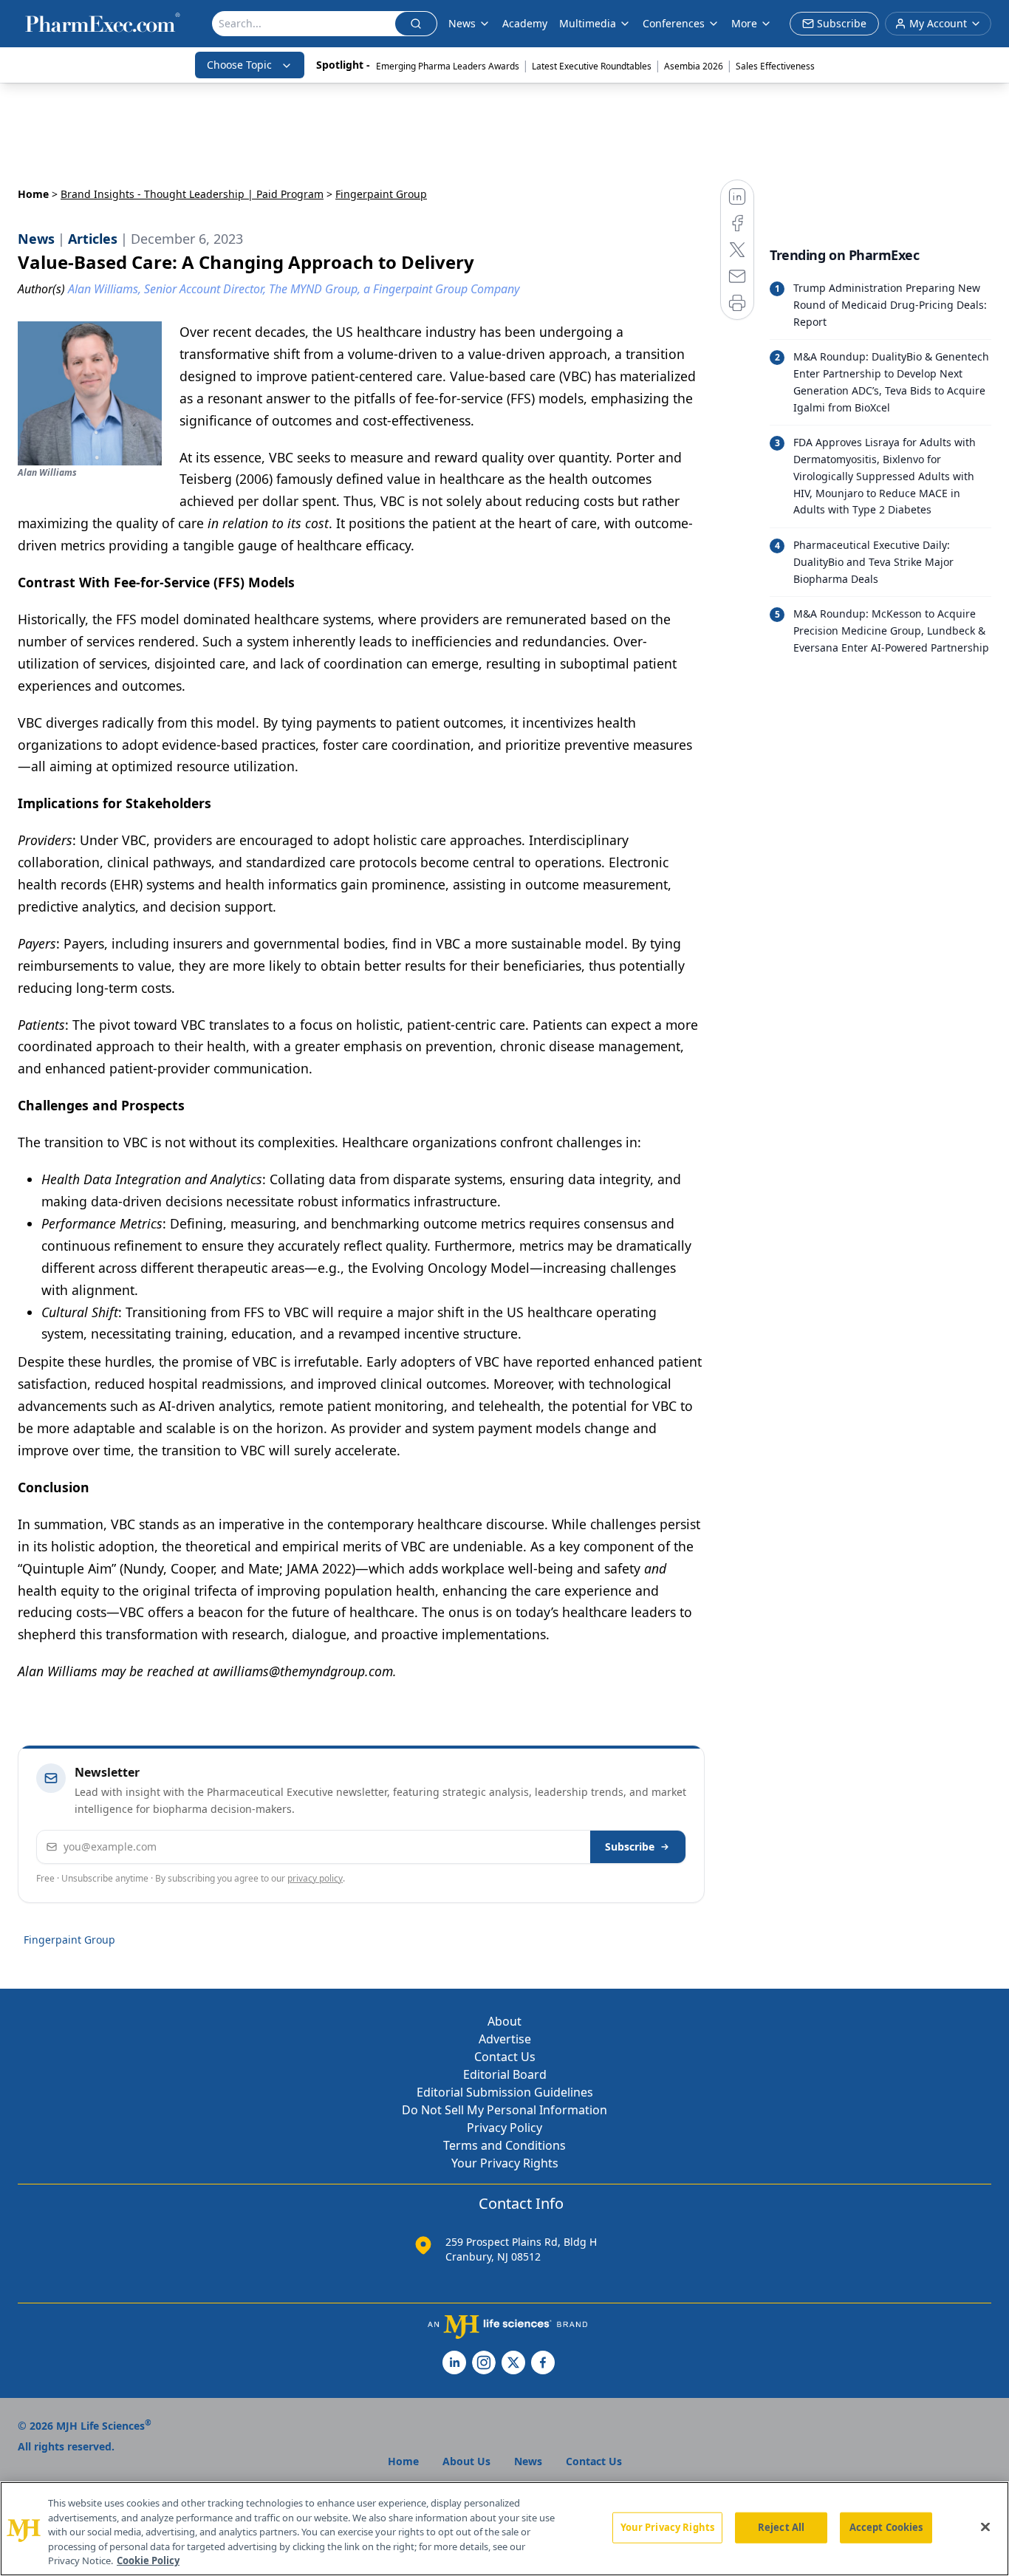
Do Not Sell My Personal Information (504, 2110)
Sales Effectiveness (775, 66)
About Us (466, 2461)
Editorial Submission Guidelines (505, 2092)
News (462, 23)
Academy (525, 23)
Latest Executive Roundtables (592, 66)
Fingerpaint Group (69, 1940)
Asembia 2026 (694, 66)
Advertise (505, 2039)
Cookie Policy (148, 2560)
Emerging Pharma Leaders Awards (448, 66)
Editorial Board (505, 2074)
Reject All (781, 2527)
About (504, 2021)
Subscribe (630, 1846)
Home (33, 194)
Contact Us (505, 2057)
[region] (504, 2529)
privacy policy (315, 1878)
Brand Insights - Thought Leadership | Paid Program (192, 194)
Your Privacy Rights (505, 2163)
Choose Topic (239, 65)
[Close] (985, 2527)
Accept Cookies (886, 2527)
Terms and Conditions (504, 2145)
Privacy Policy (504, 2128)
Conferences (674, 23)
